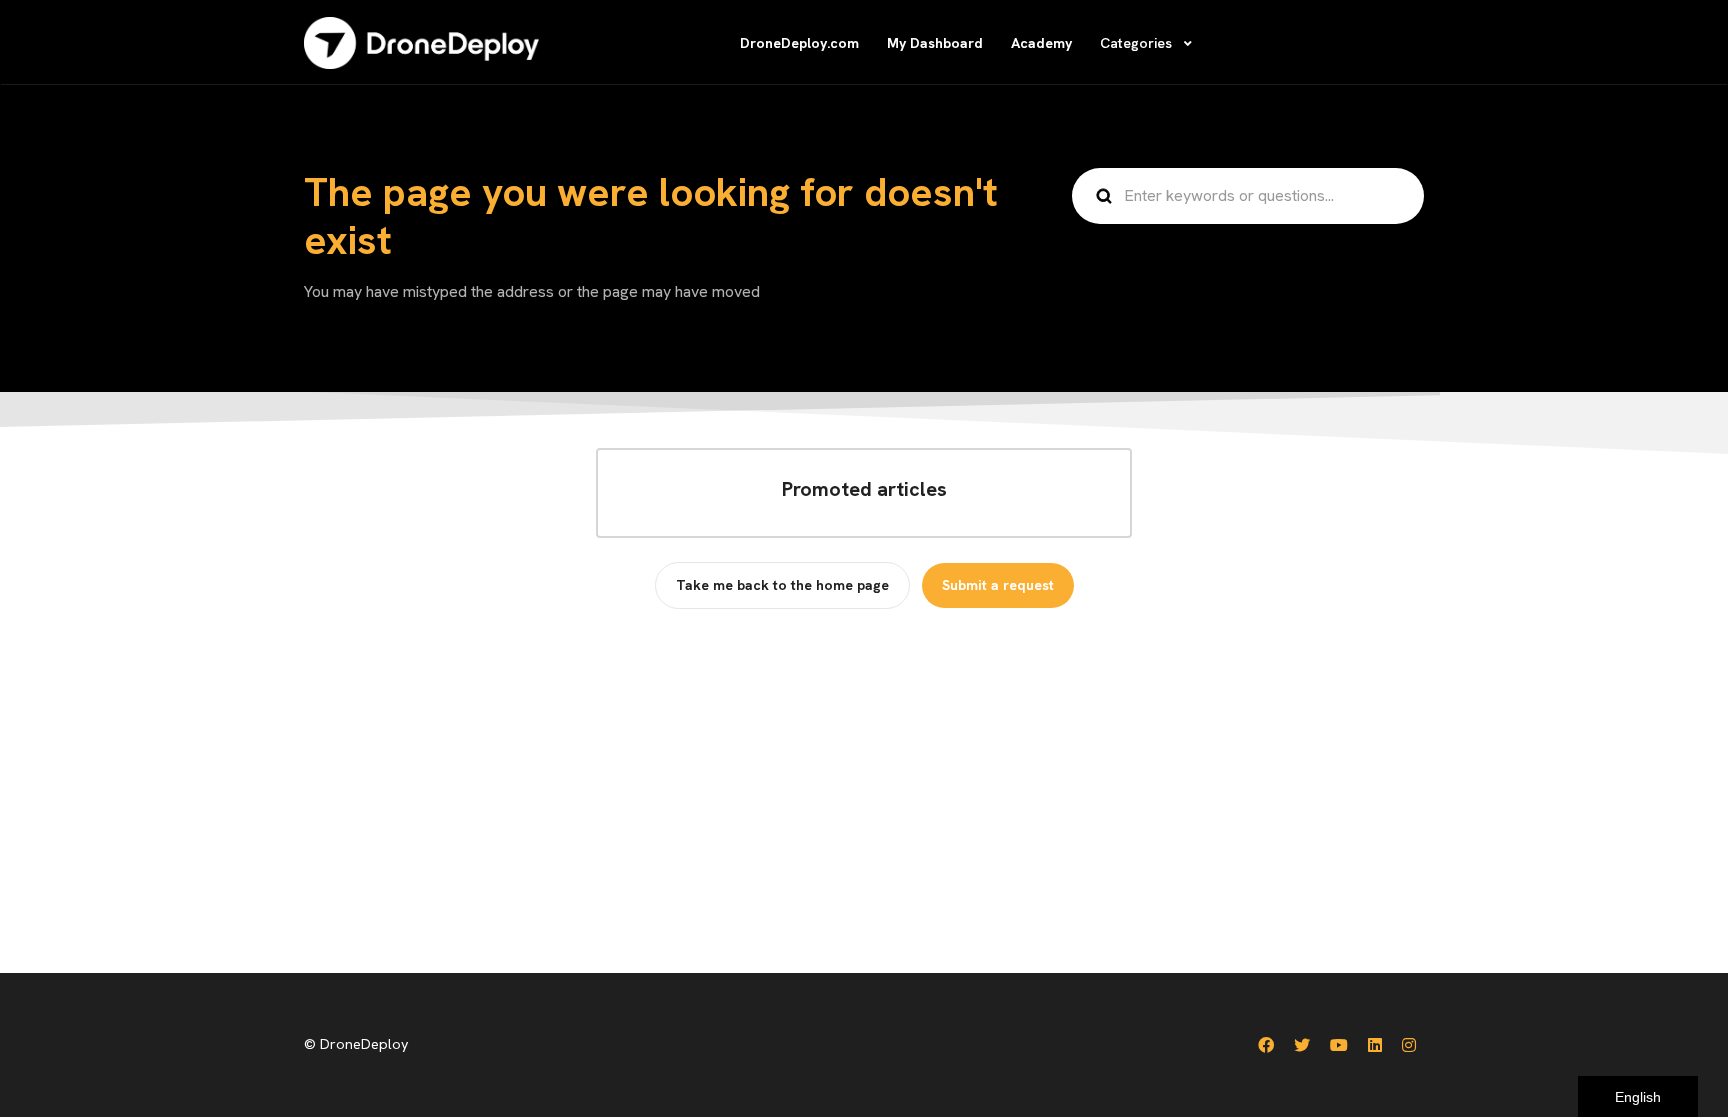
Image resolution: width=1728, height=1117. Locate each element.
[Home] (421, 43)
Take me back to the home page (782, 585)
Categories (1138, 43)
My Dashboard (935, 43)
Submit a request (998, 585)
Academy (1041, 43)
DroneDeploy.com (799, 43)
